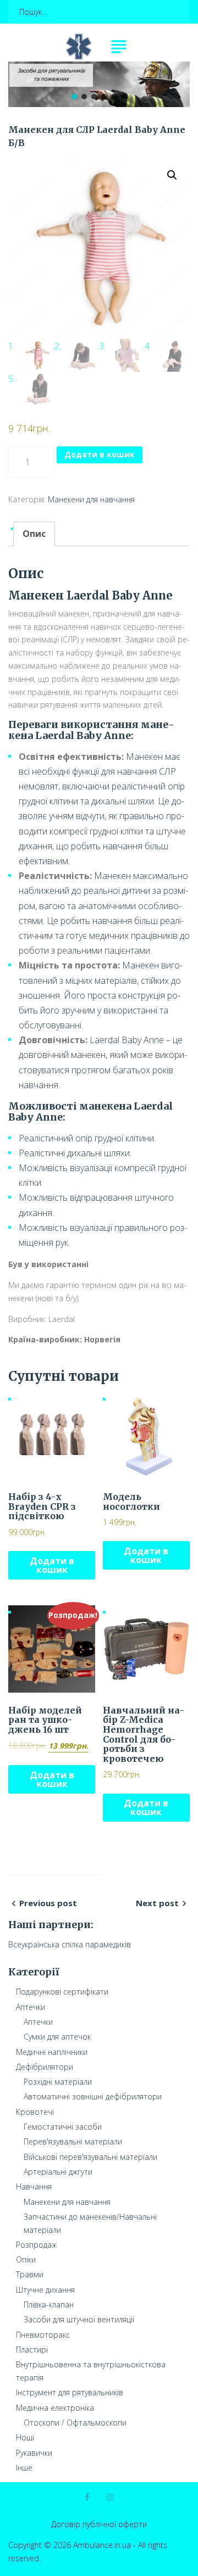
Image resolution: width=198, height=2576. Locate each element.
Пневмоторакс (43, 2335)
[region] (99, 84)
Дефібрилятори (45, 2067)
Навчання (34, 2186)
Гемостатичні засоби (63, 2127)
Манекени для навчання (91, 499)
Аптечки (31, 2007)
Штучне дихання (45, 2290)
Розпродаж (36, 2245)
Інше (24, 2468)
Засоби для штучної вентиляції (79, 2319)
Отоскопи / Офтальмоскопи (75, 2423)
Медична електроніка (55, 2408)
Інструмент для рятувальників (70, 2392)
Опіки (26, 2259)
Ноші (25, 2437)
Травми (30, 2274)
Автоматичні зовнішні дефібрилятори (93, 2096)
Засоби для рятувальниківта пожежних (51, 75)
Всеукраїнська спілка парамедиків (70, 1944)
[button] (179, 72)
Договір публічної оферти (99, 2524)
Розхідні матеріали (58, 2082)
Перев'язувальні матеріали (73, 2141)
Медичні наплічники (52, 2052)
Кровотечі (35, 2112)
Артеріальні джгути (58, 2172)
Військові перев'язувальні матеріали (90, 2157)
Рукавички (34, 2453)
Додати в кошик (100, 454)
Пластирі (32, 2350)
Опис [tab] (34, 534)
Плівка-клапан (49, 2305)
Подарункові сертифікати (62, 1992)
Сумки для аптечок (57, 2037)
